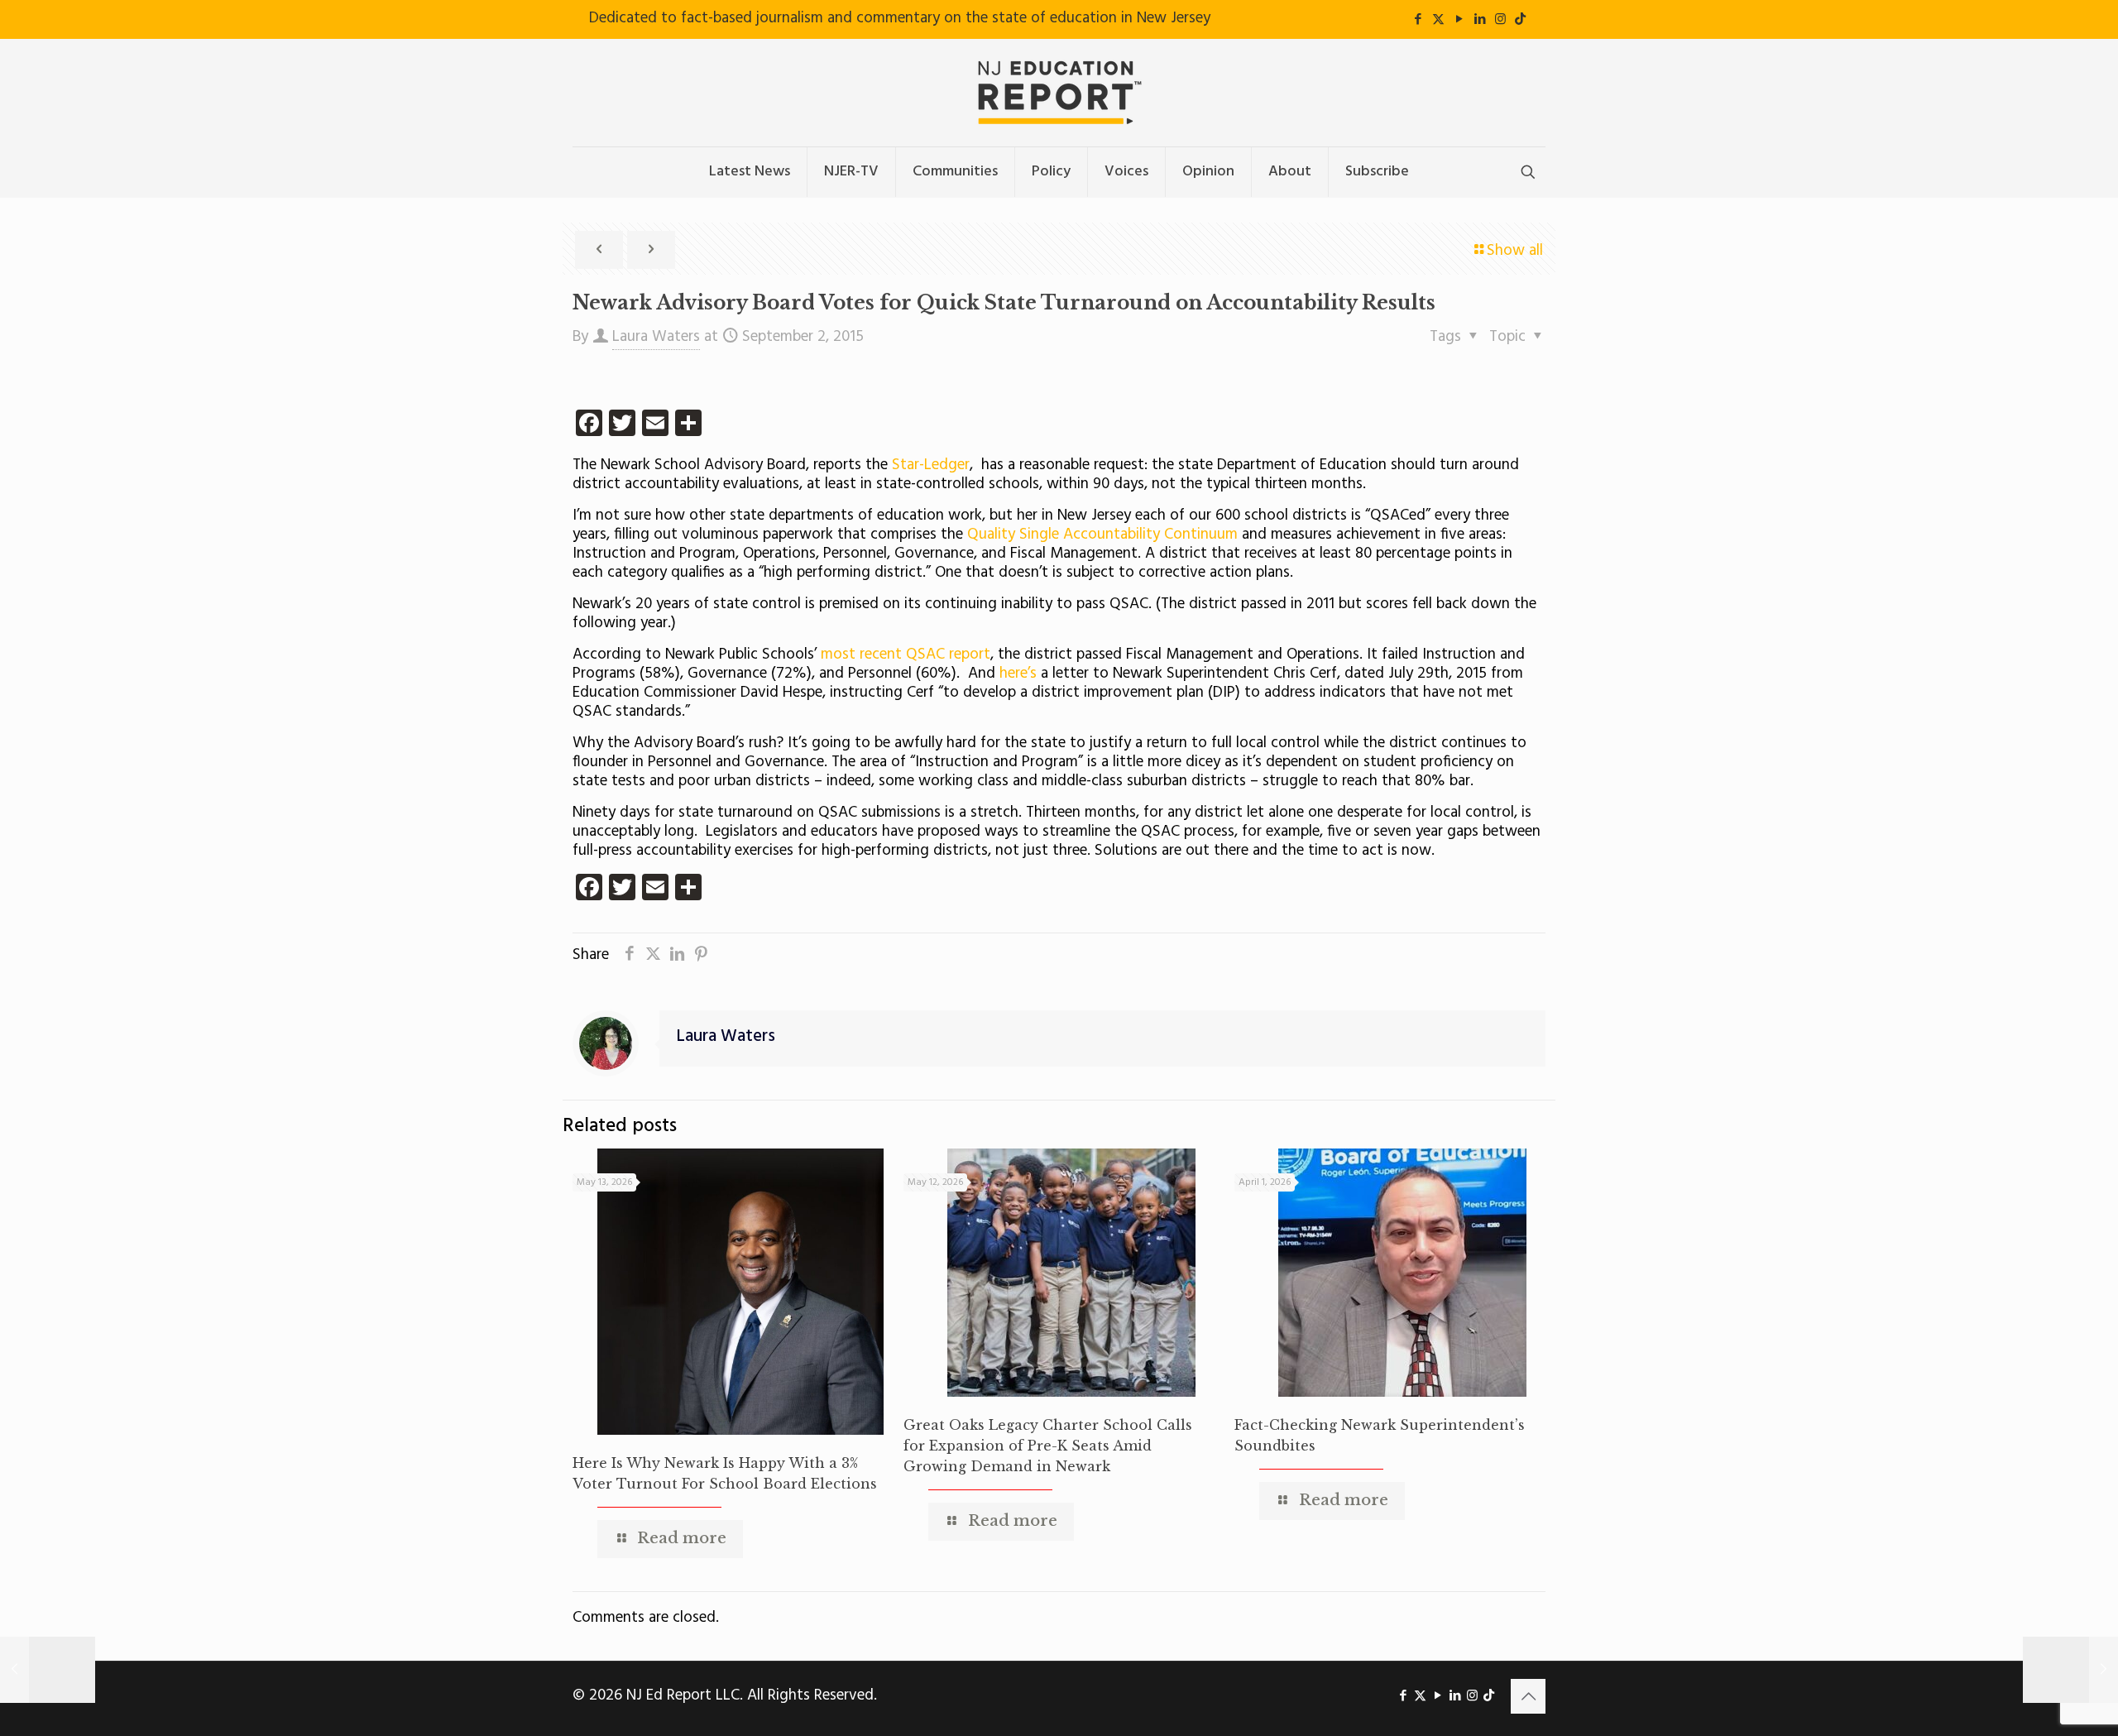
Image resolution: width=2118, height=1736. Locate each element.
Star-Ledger (931, 465)
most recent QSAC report (906, 655)
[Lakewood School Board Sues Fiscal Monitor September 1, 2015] (48, 1670)
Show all (1515, 251)
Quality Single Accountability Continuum (1102, 535)
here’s (1018, 674)
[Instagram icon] (1500, 20)
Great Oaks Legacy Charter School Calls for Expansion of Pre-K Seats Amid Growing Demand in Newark (1048, 1446)
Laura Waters (656, 337)
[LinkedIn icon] (1480, 20)
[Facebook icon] (1418, 20)
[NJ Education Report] (1059, 93)
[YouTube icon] (1459, 20)
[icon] (1520, 20)
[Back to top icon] (1528, 1696)
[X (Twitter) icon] (1438, 20)
